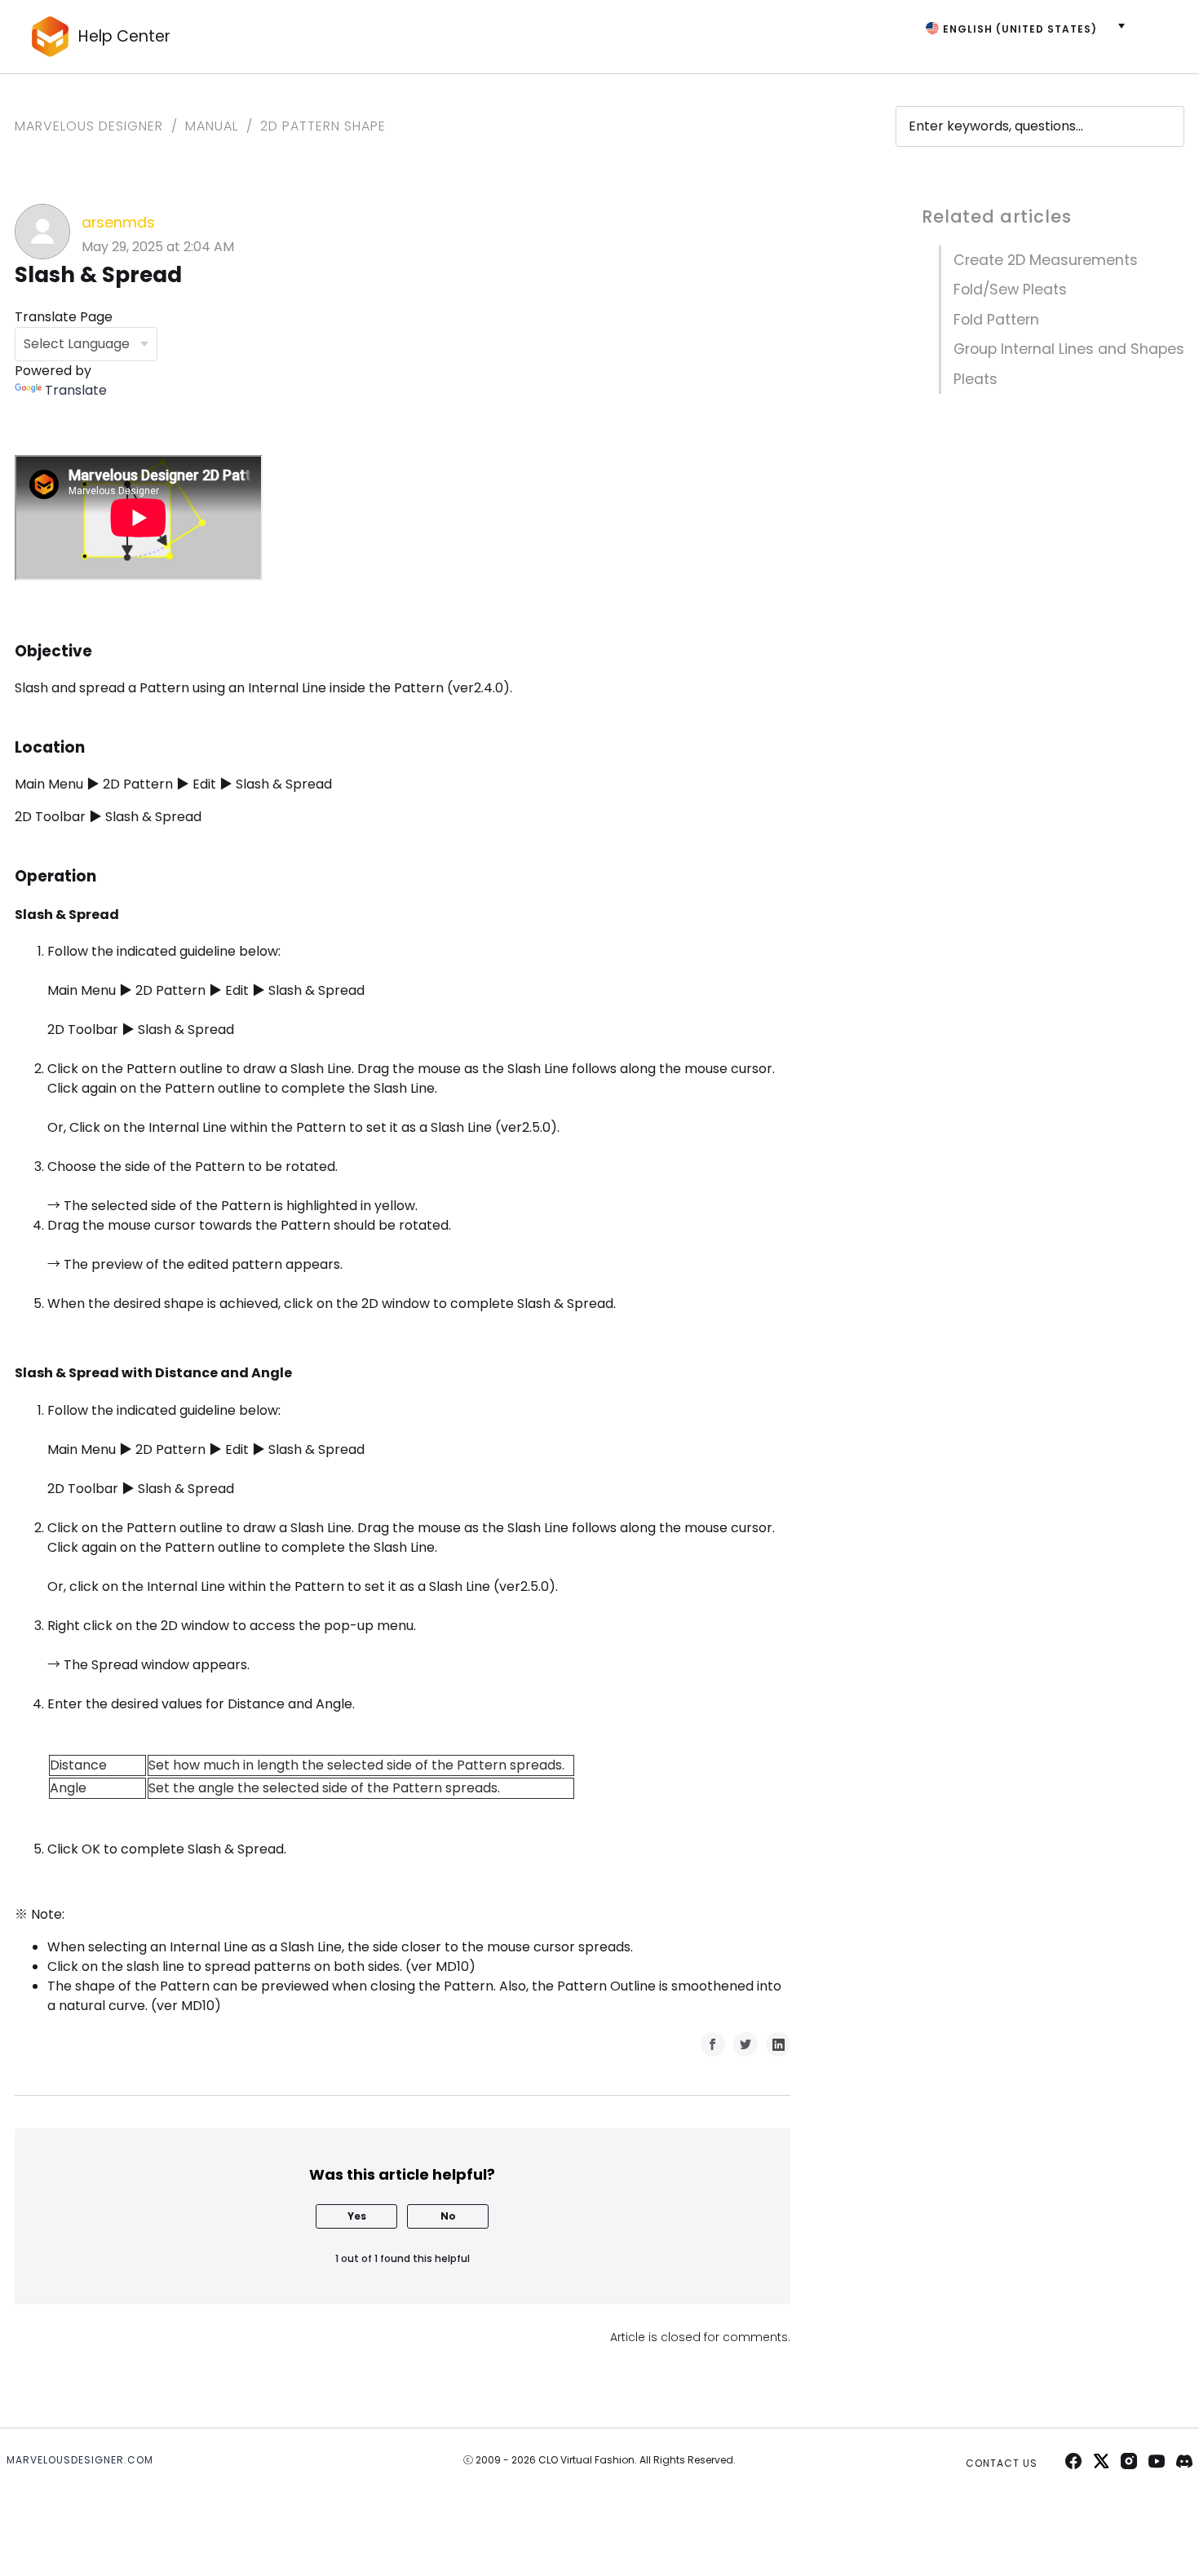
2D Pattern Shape (323, 126)
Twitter (746, 2044)
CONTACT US (1002, 2463)
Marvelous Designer (89, 126)
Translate (76, 390)
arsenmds (118, 223)
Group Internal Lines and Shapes (1069, 349)
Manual (212, 126)
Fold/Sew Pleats (1010, 289)
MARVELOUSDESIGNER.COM (80, 2460)
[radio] (356, 2216)
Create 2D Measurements (1046, 260)
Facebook (713, 2044)
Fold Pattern (996, 320)
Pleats (976, 379)
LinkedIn (778, 2044)
